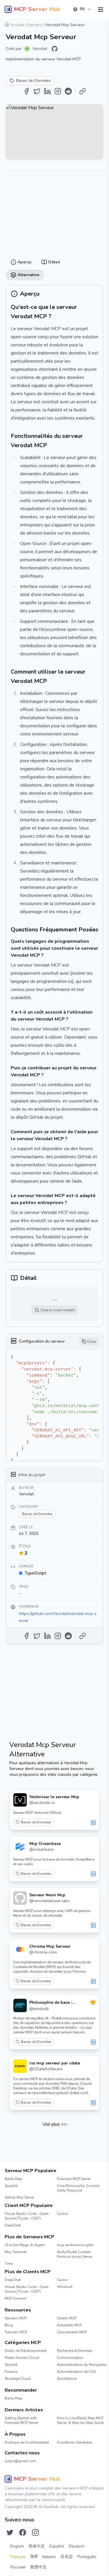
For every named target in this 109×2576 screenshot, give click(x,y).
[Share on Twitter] (37, 91)
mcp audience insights (75, 2245)
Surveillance (67, 2379)
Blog (9, 2325)
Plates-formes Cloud (22, 2358)
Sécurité (11, 2365)
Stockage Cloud (18, 2379)
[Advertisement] (54, 211)
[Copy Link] (83, 91)
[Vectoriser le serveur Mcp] (20, 1800)
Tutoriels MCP (16, 2332)
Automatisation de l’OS (76, 2372)
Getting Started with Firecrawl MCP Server (21, 2420)
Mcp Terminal (16, 2252)
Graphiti (11, 2186)
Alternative (73, 23)
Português (87, 2557)
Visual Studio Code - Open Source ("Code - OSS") (27, 2216)
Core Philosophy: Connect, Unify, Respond (79, 2188)
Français (18, 2557)
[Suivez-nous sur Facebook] (23, 2532)
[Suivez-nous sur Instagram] (35, 2532)
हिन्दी (34, 2557)
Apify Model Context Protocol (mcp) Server (75, 2254)
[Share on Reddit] (68, 91)
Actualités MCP (69, 2325)
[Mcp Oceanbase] (20, 1847)
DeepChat (13, 2225)
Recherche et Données (75, 2351)
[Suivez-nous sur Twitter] (10, 2532)
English (17, 2546)
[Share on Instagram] (58, 91)
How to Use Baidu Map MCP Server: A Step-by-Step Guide (80, 2420)
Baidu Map (14, 2179)
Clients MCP (67, 2318)
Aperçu (33, 23)
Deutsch (77, 2546)
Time (9, 2264)
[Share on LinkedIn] (47, 91)
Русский (18, 2567)
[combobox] (82, 9)
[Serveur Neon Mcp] (20, 1898)
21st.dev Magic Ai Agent (25, 2245)
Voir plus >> (55, 2124)
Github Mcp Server (19, 2197)
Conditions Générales (75, 2442)
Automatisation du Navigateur (81, 2365)
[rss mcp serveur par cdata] (20, 2066)
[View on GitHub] (55, 49)
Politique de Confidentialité (27, 2442)
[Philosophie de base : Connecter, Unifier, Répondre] (20, 2005)
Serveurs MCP (16, 2318)
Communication (70, 2358)
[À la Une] (93, 2002)
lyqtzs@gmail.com (20, 2461)
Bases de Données (36, 1822)
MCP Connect (15, 2298)
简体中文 (37, 2546)
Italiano (49, 2557)
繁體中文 (38, 2567)
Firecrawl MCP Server (74, 2179)
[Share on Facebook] (26, 91)
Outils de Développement (26, 2351)
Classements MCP (72, 2332)
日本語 (67, 2557)
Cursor (62, 2214)
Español (57, 2546)
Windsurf (65, 2287)
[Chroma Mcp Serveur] (20, 1949)
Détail (52, 23)
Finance (11, 2372)
